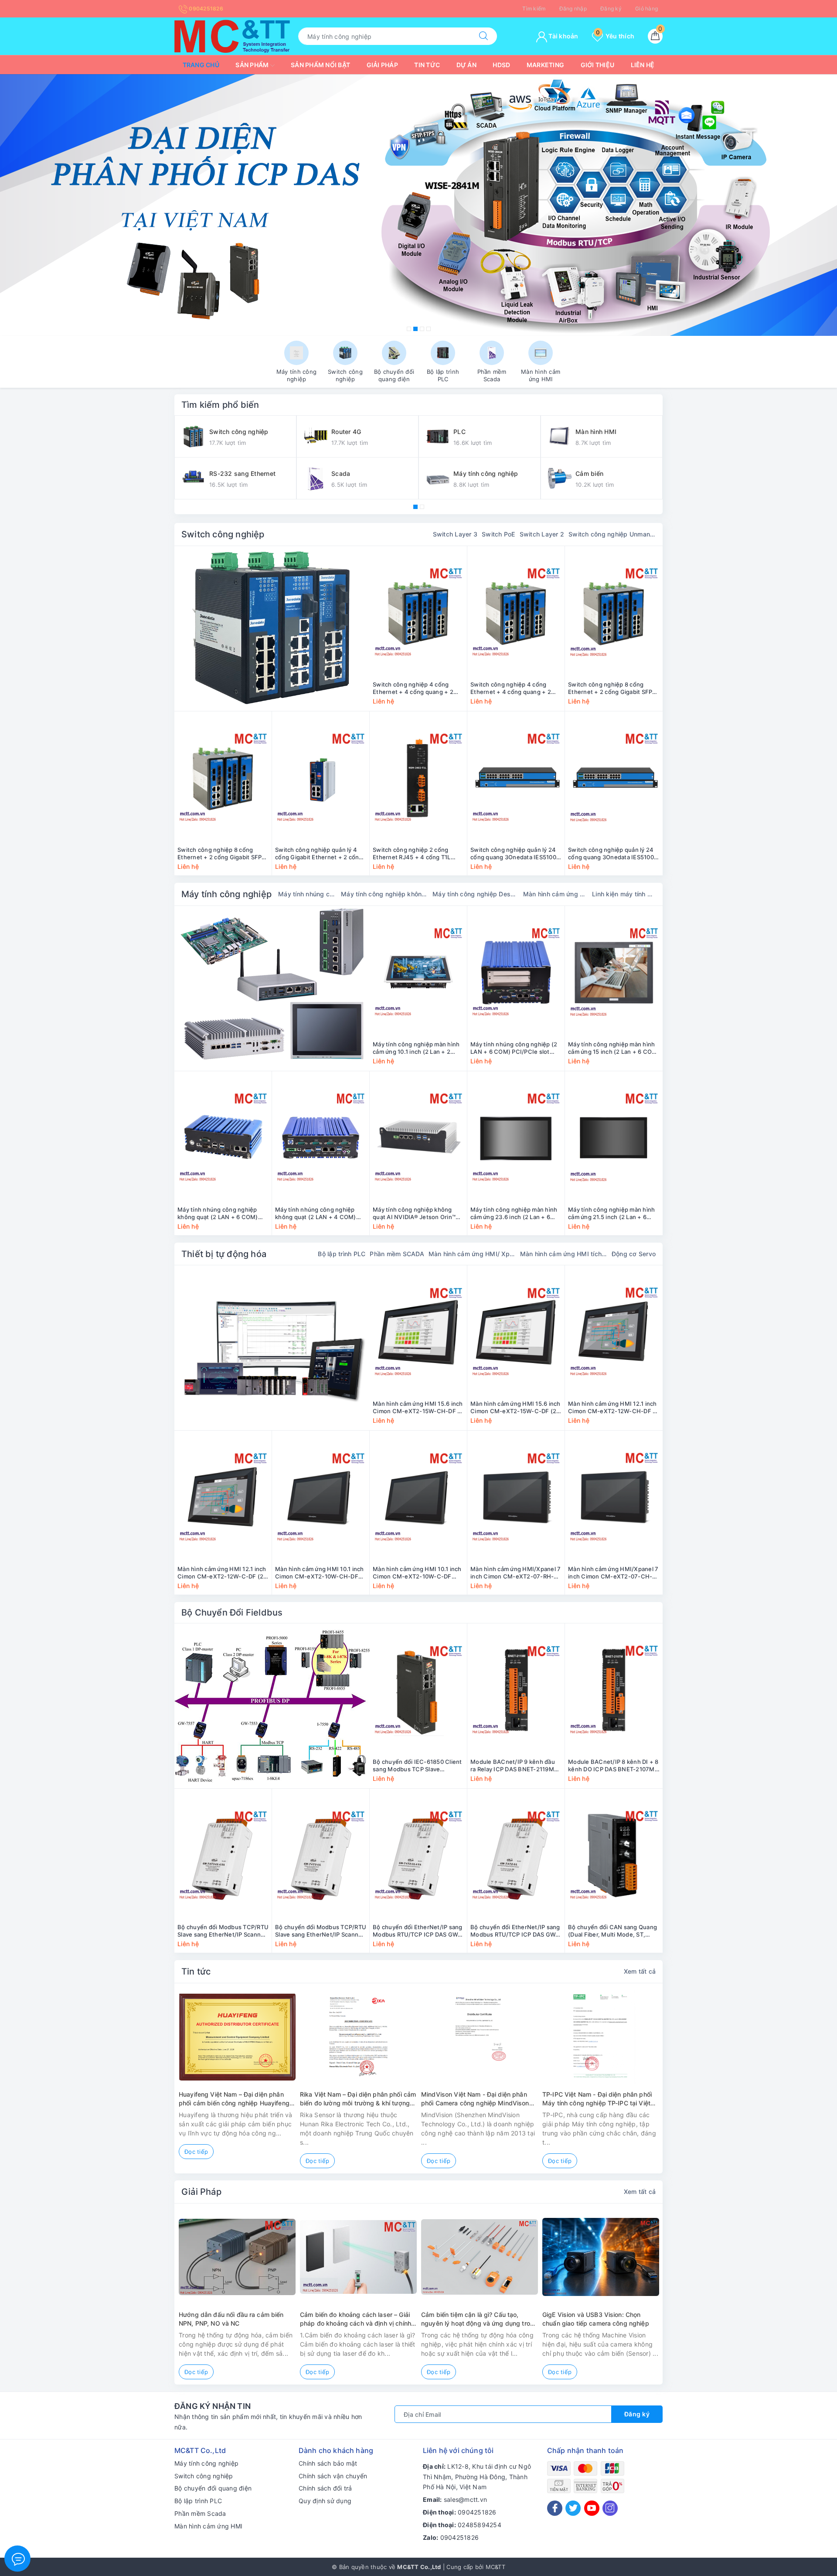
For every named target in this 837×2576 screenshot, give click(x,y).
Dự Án (466, 65)
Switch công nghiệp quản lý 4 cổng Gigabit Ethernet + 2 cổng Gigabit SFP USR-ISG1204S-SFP (320, 854)
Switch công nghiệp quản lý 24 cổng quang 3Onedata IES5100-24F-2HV (515, 854)
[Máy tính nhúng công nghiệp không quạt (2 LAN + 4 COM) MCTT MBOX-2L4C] (321, 1138)
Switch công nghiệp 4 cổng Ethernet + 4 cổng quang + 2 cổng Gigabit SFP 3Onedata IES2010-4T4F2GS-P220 (413, 688)
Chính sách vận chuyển (333, 2476)
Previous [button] (150, 2085)
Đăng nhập (573, 9)
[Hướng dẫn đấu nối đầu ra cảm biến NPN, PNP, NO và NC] (237, 2257)
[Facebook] (555, 2508)
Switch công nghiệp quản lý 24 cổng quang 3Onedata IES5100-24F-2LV (612, 854)
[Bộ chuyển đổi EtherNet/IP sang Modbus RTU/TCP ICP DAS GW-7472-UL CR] (516, 1855)
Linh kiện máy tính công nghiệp (624, 894)
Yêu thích (615, 36)
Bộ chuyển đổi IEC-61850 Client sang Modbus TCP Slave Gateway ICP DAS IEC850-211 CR (417, 1766)
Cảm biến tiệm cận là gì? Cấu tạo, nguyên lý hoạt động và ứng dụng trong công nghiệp (479, 2319)
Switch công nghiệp (223, 534)
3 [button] (422, 329)
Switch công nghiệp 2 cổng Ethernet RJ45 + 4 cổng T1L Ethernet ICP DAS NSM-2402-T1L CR (415, 854)
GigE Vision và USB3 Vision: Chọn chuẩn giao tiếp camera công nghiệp (596, 2319)
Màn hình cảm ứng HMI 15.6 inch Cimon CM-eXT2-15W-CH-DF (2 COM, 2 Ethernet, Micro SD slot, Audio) (418, 1408)
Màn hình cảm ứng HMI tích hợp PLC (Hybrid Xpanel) (564, 1254)
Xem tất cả (640, 1971)
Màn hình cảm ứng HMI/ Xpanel (472, 1254)
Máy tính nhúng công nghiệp (307, 894)
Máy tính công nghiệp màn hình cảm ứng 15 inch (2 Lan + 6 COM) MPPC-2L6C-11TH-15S (614, 1048)
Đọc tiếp (196, 2152)
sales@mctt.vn (465, 2499)
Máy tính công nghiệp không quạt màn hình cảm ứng (384, 894)
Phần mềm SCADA (397, 1254)
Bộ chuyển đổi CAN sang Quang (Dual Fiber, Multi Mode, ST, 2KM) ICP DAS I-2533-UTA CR (612, 1931)
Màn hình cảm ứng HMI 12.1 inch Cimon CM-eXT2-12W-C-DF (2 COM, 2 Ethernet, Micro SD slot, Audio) (222, 1573)
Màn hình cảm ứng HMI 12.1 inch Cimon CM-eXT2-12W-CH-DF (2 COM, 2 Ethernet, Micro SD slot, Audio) (613, 1408)
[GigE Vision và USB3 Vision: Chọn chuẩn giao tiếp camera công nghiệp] (601, 2257)
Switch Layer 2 (542, 534)
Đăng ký (611, 9)
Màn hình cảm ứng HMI (208, 2526)
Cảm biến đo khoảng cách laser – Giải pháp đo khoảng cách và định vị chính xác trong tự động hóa (356, 2319)
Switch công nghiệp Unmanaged (612, 534)
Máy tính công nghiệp (226, 894)
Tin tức (427, 65)
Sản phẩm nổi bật (320, 65)
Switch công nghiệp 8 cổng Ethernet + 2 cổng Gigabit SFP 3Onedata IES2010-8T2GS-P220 (613, 688)
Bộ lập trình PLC (342, 1254)
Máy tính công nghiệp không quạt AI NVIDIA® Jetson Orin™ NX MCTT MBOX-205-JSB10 (414, 1213)
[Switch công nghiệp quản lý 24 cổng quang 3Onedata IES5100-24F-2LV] (614, 778)
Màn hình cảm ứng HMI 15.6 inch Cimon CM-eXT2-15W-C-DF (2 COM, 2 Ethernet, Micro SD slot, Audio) (515, 1408)
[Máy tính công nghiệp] (272, 988)
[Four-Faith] (418, 205)
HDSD (501, 65)
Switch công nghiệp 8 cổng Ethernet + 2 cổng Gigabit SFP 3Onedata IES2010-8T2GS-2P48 (223, 854)
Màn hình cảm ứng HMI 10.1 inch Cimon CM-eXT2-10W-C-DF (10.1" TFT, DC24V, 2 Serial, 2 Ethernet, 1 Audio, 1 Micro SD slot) (417, 1573)
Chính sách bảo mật (328, 2463)
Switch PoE (498, 534)
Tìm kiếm (534, 9)
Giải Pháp (201, 2192)
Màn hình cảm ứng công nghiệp (555, 894)
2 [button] (415, 329)
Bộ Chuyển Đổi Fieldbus (232, 1613)
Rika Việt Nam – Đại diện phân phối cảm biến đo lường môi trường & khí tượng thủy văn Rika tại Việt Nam (358, 2099)
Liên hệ (643, 65)
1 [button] (409, 329)
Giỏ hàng (646, 9)
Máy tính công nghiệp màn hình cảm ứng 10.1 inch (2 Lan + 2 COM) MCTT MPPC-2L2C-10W (416, 1048)
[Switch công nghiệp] (272, 629)
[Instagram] (610, 2508)
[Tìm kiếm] (483, 36)
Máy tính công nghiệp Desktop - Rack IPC (476, 894)
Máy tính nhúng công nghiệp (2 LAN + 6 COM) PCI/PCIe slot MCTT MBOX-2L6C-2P (514, 1048)
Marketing (545, 65)
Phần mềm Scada (200, 2513)
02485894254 (480, 2525)
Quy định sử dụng (325, 2501)
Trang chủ (201, 65)
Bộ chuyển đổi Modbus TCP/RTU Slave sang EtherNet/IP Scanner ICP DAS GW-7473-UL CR (321, 1931)
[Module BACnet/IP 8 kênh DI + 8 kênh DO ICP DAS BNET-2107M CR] (614, 1690)
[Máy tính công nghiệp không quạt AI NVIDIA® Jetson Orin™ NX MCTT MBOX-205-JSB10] (418, 1138)
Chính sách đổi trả (325, 2488)
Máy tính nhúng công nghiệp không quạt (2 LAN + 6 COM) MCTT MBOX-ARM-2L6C (218, 1213)
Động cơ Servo (634, 1254)
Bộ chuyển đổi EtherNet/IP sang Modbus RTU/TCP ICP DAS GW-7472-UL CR (515, 1931)
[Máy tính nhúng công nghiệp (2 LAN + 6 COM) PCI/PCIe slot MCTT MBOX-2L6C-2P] (516, 973)
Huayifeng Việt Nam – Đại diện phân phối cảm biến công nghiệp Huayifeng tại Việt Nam (234, 2099)
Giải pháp (382, 65)
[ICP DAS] (272, 1706)
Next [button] (687, 2085)
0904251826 (205, 9)
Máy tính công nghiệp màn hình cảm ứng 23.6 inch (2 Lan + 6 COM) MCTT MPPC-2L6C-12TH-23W (516, 1213)
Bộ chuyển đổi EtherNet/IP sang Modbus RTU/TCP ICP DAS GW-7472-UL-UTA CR (418, 1931)
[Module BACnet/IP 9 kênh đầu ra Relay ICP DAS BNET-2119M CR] (516, 1690)
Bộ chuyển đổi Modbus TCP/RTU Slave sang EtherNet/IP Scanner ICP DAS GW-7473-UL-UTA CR (223, 1931)
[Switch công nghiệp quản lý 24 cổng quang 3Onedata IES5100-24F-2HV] (516, 778)
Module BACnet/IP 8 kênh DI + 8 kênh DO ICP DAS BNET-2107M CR (613, 1766)
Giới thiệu (598, 65)
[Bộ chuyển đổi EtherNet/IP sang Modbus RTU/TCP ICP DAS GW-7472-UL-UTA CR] (418, 1855)
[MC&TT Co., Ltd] (232, 36)
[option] (418, 205)
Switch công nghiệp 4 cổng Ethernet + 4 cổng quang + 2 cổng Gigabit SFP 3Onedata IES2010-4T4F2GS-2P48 (511, 688)
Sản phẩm (253, 65)
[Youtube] (592, 2508)
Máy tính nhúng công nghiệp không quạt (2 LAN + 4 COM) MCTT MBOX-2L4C (316, 1213)
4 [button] (429, 329)
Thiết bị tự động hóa (224, 1254)
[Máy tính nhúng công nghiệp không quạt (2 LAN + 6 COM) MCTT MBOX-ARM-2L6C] (223, 1138)
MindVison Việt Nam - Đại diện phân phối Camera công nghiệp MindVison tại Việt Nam (475, 2099)
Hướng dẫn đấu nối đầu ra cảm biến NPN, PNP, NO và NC (231, 2319)
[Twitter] (573, 2508)
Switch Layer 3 (455, 534)
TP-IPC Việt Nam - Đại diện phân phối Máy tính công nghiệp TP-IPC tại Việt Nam (597, 2099)
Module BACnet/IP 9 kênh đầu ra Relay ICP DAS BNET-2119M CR (513, 1766)
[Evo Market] (272, 1348)
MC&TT (495, 2567)
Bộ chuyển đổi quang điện (213, 2488)
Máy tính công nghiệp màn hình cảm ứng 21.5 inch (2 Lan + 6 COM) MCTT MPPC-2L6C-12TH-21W (613, 1213)
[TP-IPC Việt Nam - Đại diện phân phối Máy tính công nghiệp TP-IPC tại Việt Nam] (601, 2037)
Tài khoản (563, 36)
